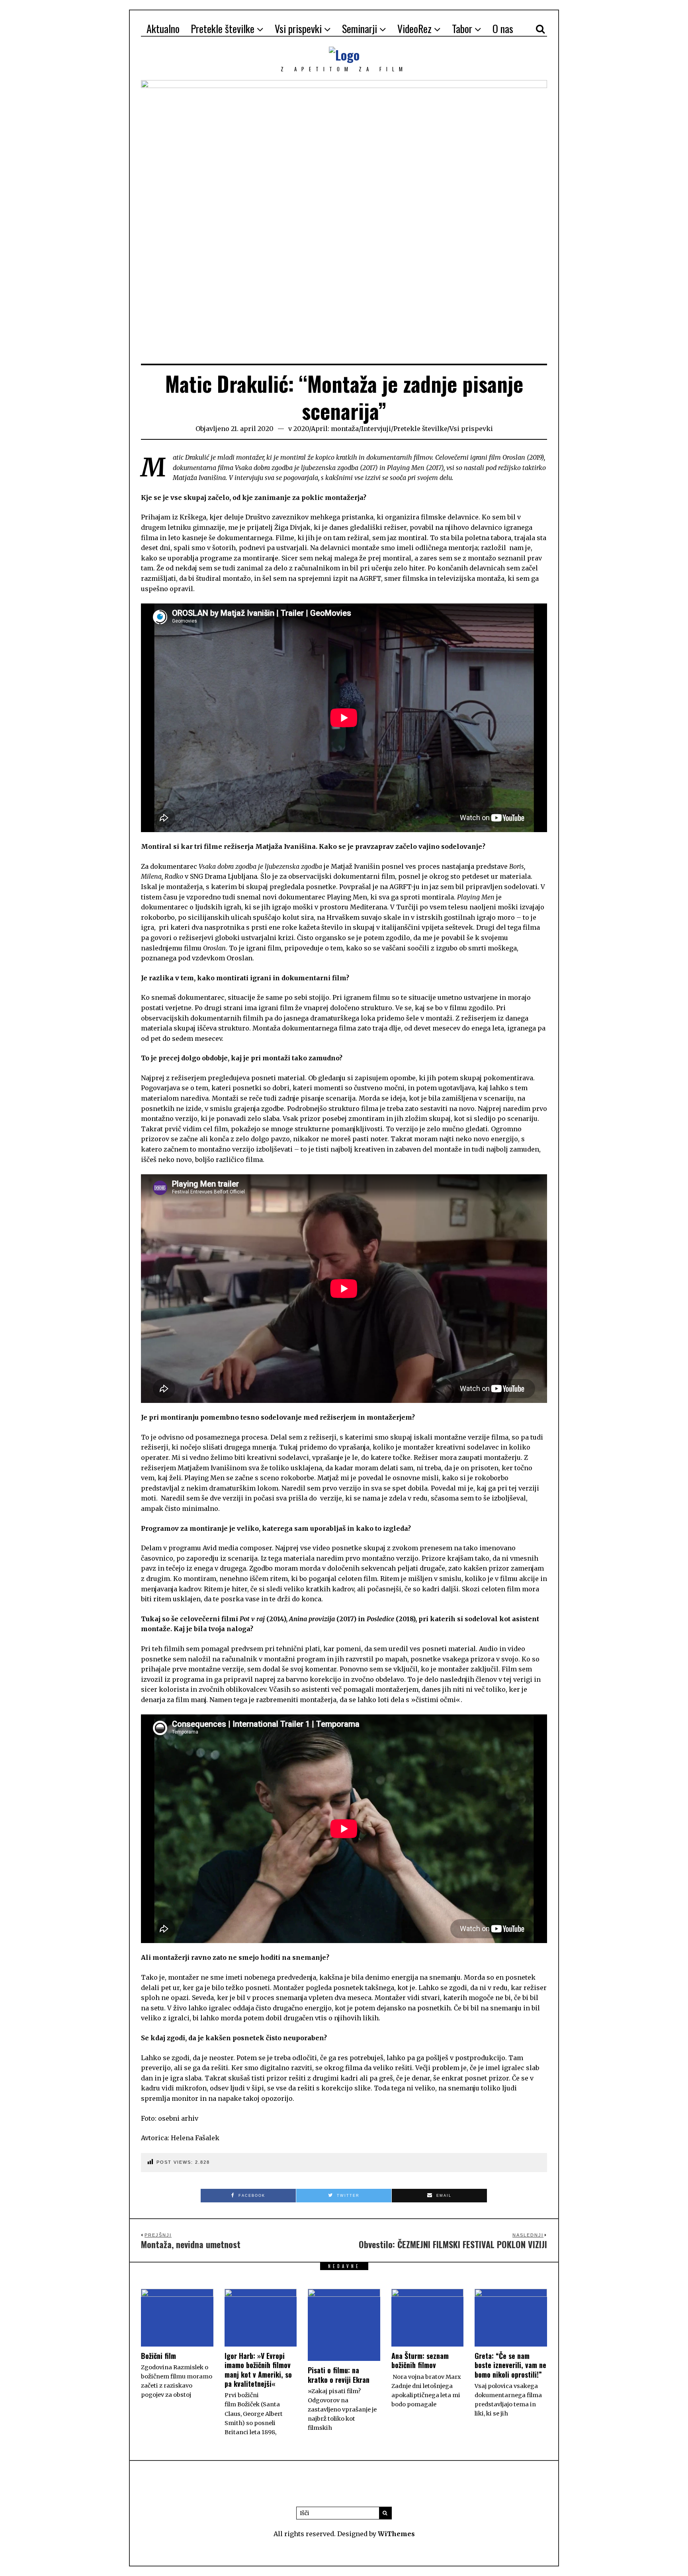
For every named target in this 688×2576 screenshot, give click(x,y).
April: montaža (335, 429)
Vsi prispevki (298, 28)
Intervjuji (376, 429)
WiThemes (396, 2534)
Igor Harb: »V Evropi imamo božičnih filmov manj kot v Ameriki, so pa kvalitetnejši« (258, 2370)
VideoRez (414, 28)
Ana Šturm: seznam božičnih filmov (420, 2360)
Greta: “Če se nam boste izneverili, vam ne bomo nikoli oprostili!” (510, 2365)
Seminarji (360, 28)
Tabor (462, 28)
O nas (503, 28)
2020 (301, 429)
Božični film (158, 2356)
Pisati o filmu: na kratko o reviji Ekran (339, 2375)
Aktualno (163, 28)
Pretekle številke (223, 28)
